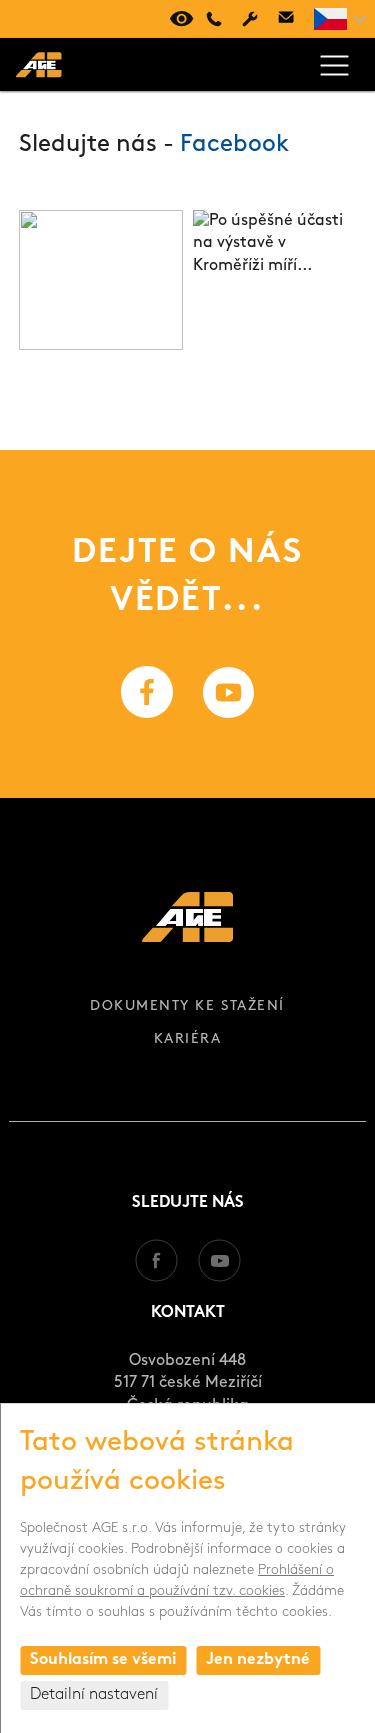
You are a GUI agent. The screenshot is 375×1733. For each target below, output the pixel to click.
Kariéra (188, 1039)
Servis (250, 19)
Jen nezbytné (258, 1660)
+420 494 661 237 (214, 19)
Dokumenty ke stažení (187, 1006)
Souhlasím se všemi (103, 1660)
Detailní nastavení (94, 1695)
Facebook (234, 145)
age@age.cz (286, 19)
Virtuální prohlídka (178, 19)
